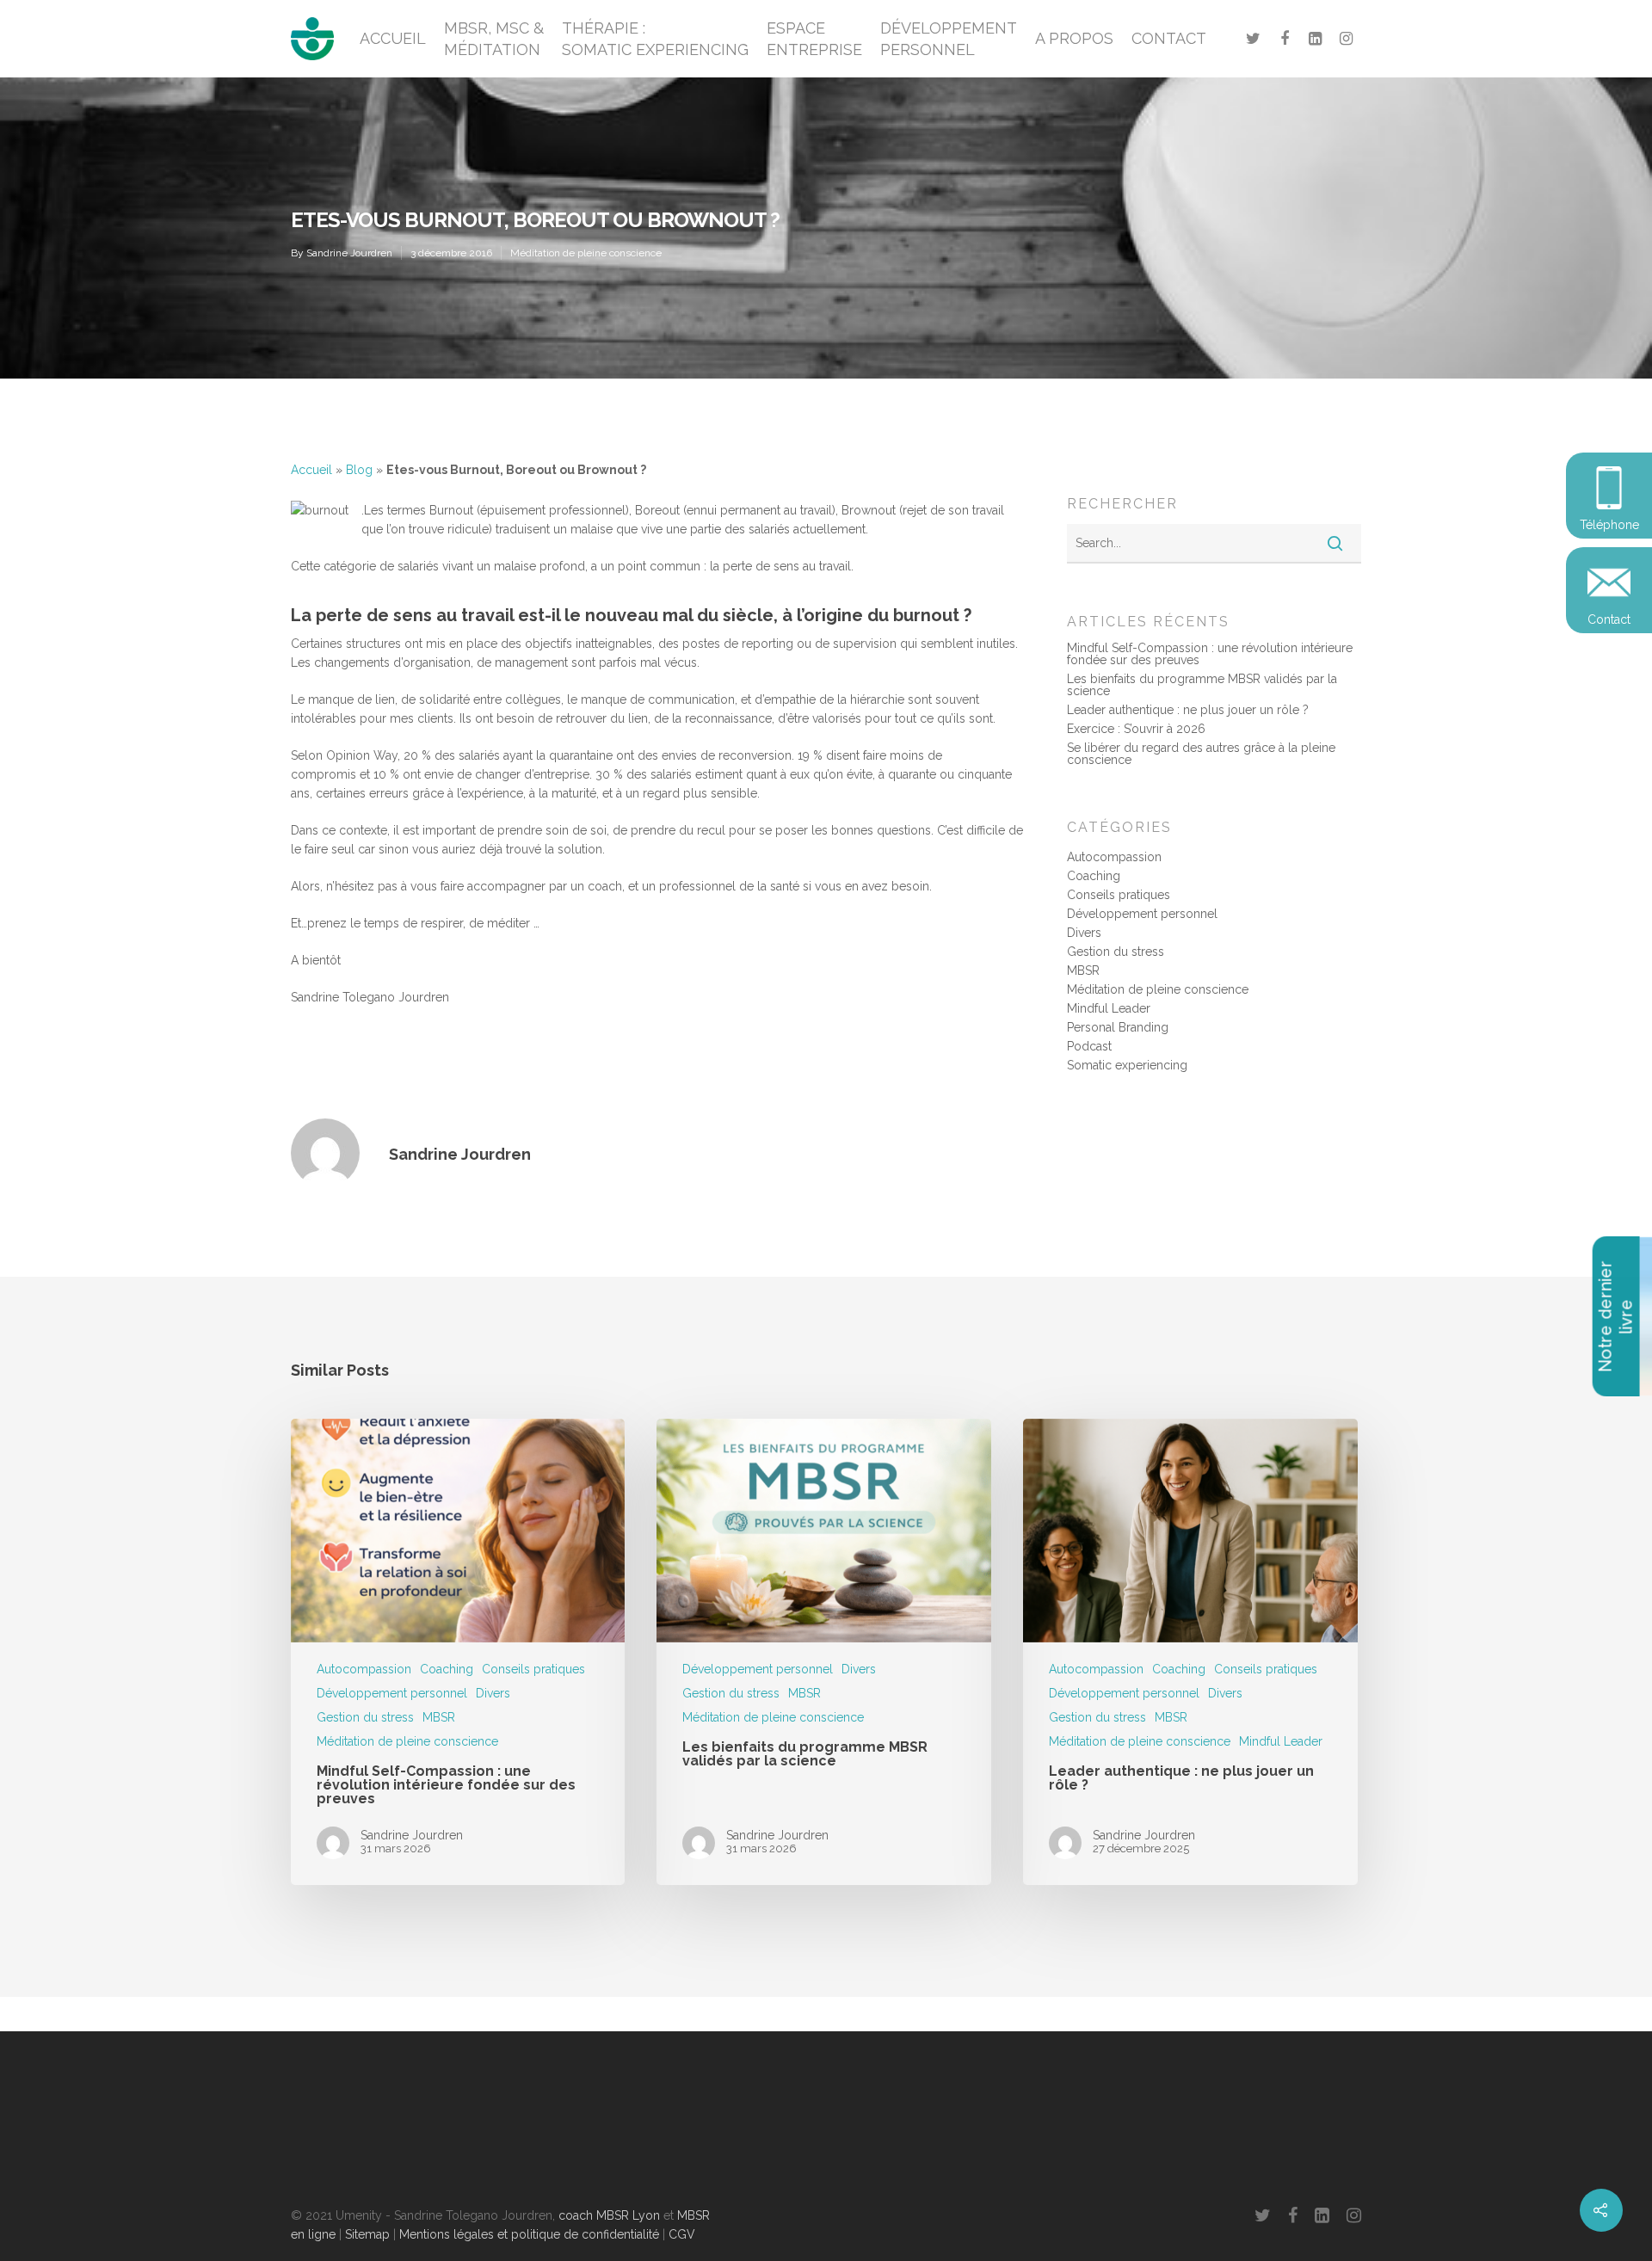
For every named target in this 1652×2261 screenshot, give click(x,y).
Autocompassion (1114, 857)
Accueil (311, 470)
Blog (359, 470)
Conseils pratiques (1119, 895)
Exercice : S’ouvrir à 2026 (1136, 729)
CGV (682, 2234)
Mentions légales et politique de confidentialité (529, 2234)
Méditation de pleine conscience (586, 253)
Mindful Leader (1109, 1008)
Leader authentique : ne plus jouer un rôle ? (1188, 710)
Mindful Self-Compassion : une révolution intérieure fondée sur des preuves (1210, 654)
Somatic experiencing (1127, 1065)
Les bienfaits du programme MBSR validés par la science (1202, 685)
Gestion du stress (1116, 952)
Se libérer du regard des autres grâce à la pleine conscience (1201, 754)
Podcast (1089, 1046)
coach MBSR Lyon (609, 2215)
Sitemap (367, 2234)
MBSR (1083, 970)
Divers (1084, 933)
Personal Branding (1118, 1027)
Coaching (1094, 876)
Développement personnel (1142, 914)
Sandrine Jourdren (349, 253)
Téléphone (1609, 525)
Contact (1609, 619)
